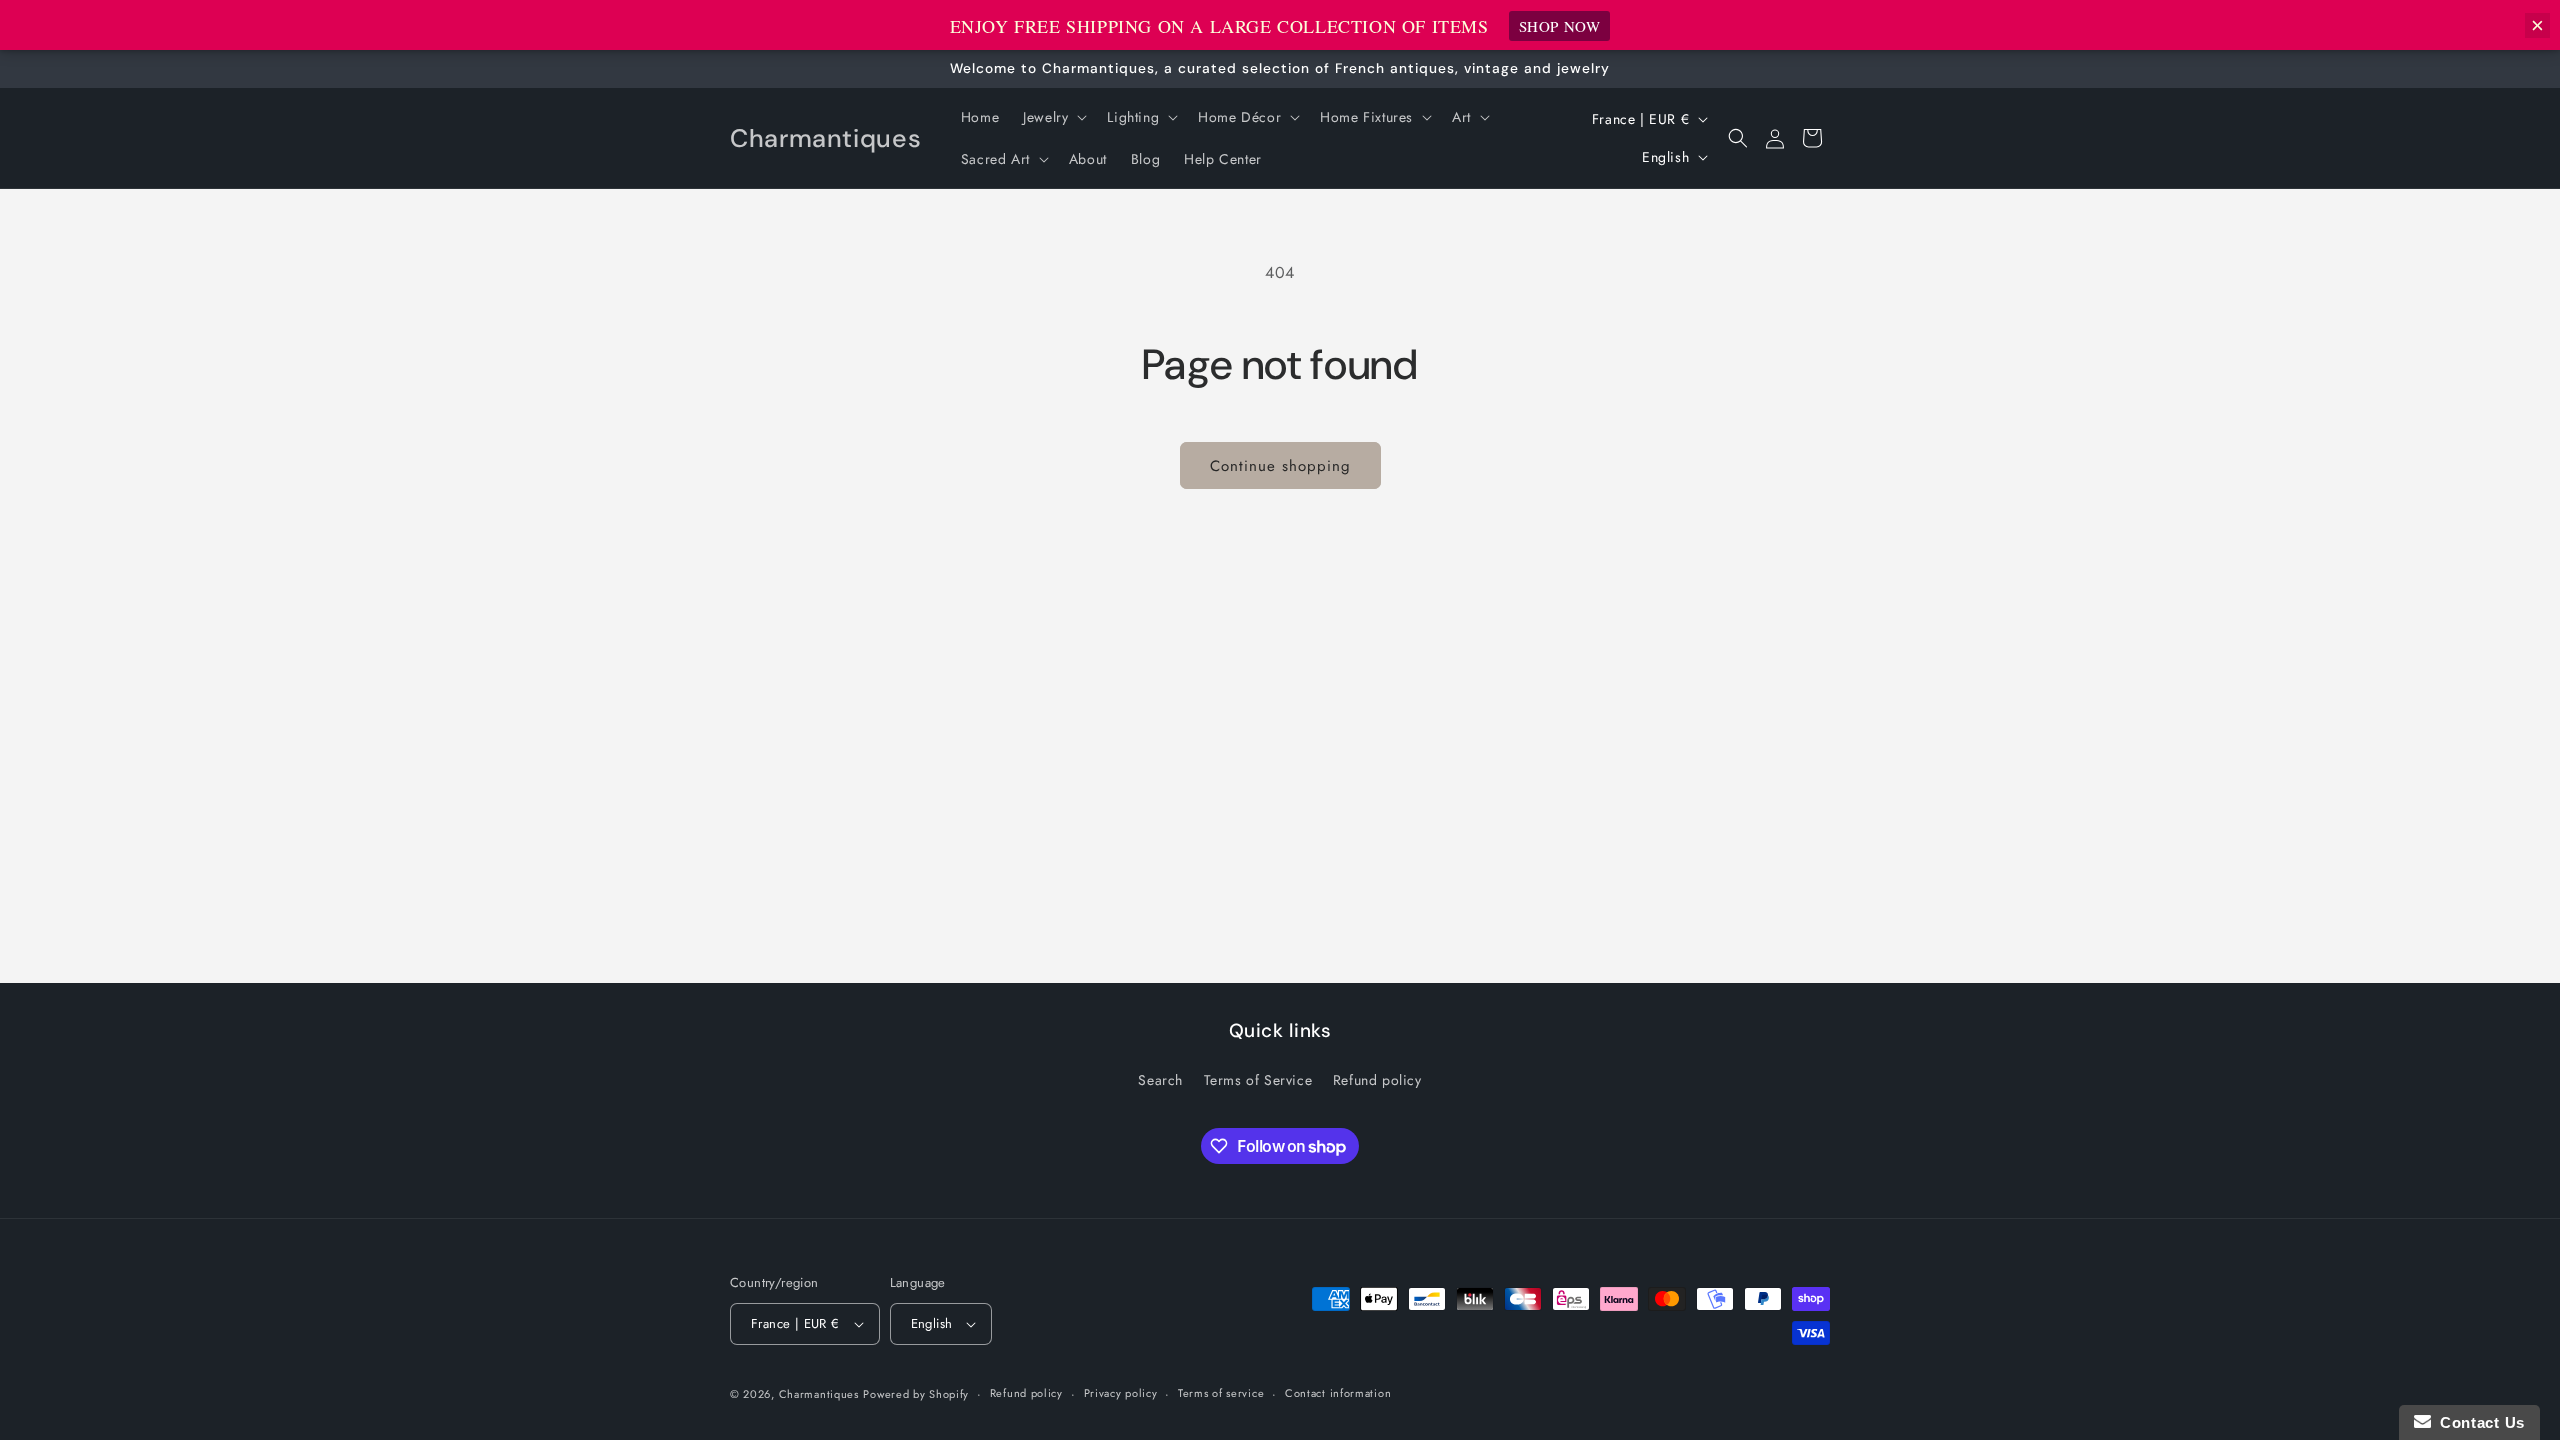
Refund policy (1377, 1080)
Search (1160, 1080)
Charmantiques (819, 1394)
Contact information (1338, 1393)
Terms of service (1221, 1393)
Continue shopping (1280, 466)
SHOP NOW (1560, 26)
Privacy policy (1121, 1393)
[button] (1053, 117)
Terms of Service (1258, 1080)
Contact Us (2478, 1422)
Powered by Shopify (916, 1394)
